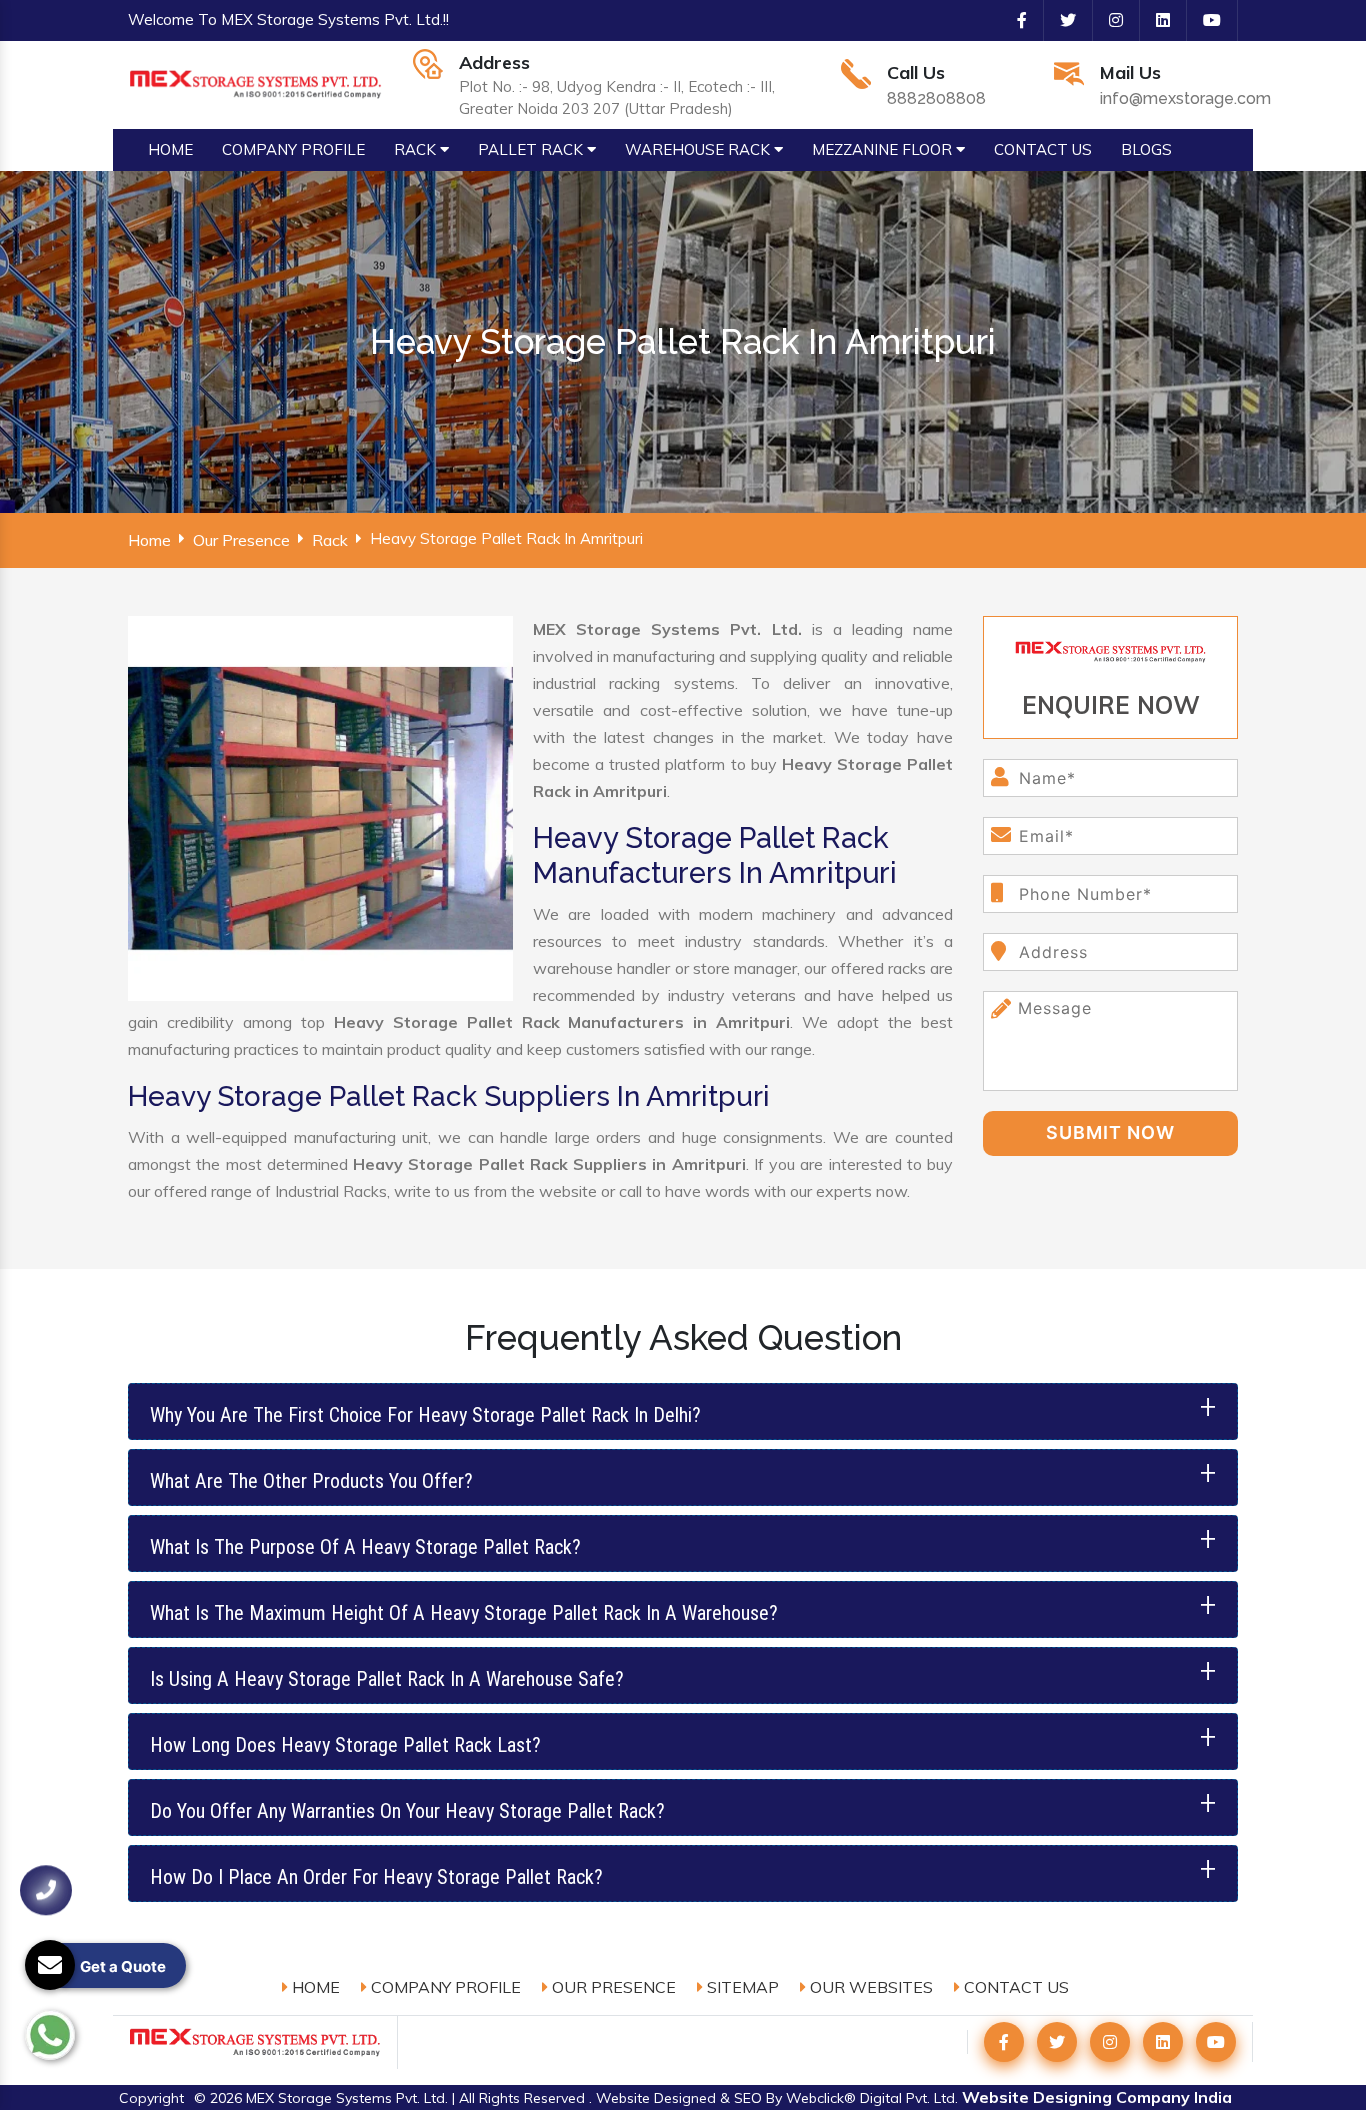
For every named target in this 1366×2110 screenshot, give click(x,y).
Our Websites (869, 1987)
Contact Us (1014, 1987)
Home (149, 540)
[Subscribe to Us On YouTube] (1204, 20)
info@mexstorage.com (1185, 98)
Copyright (151, 2098)
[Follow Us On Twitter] (1060, 20)
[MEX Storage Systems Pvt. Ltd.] (255, 83)
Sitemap (741, 1987)
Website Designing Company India (1097, 2097)
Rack (330, 540)
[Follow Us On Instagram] (1108, 20)
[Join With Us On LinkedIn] (1155, 20)
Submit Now (1110, 1132)
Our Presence (241, 540)
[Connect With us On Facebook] (1014, 20)
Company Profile (444, 1987)
